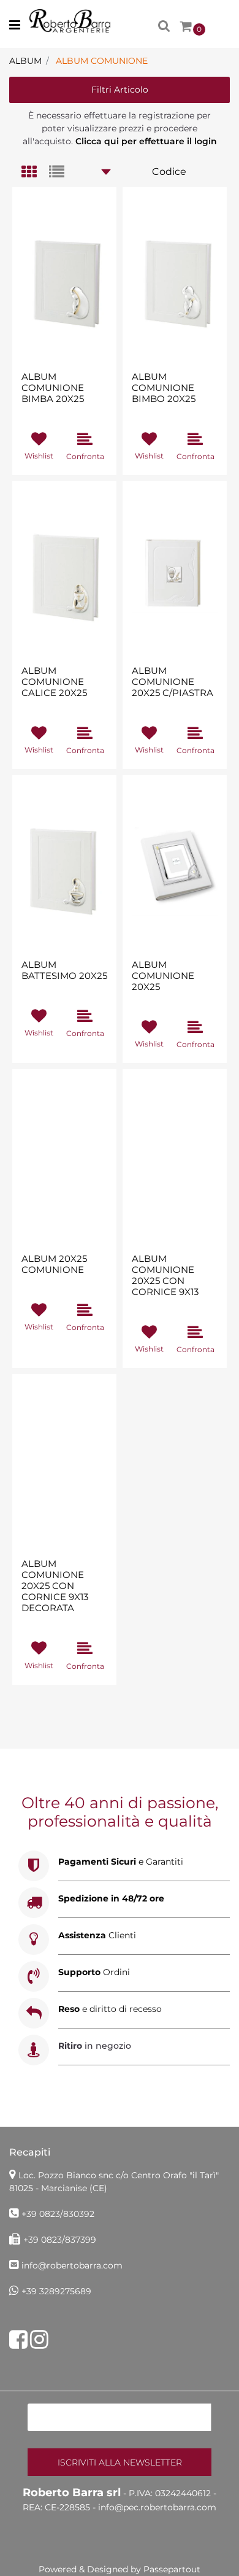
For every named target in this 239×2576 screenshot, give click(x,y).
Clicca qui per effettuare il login (146, 141)
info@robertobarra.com (72, 2265)
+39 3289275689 (56, 2291)
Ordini (94, 1972)
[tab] (35, 173)
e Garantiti (121, 1862)
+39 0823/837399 (60, 2240)
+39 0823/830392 (58, 2214)
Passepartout (172, 2569)
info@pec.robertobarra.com (157, 2507)
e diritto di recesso (110, 2009)
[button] (120, 2462)
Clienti (97, 1935)
